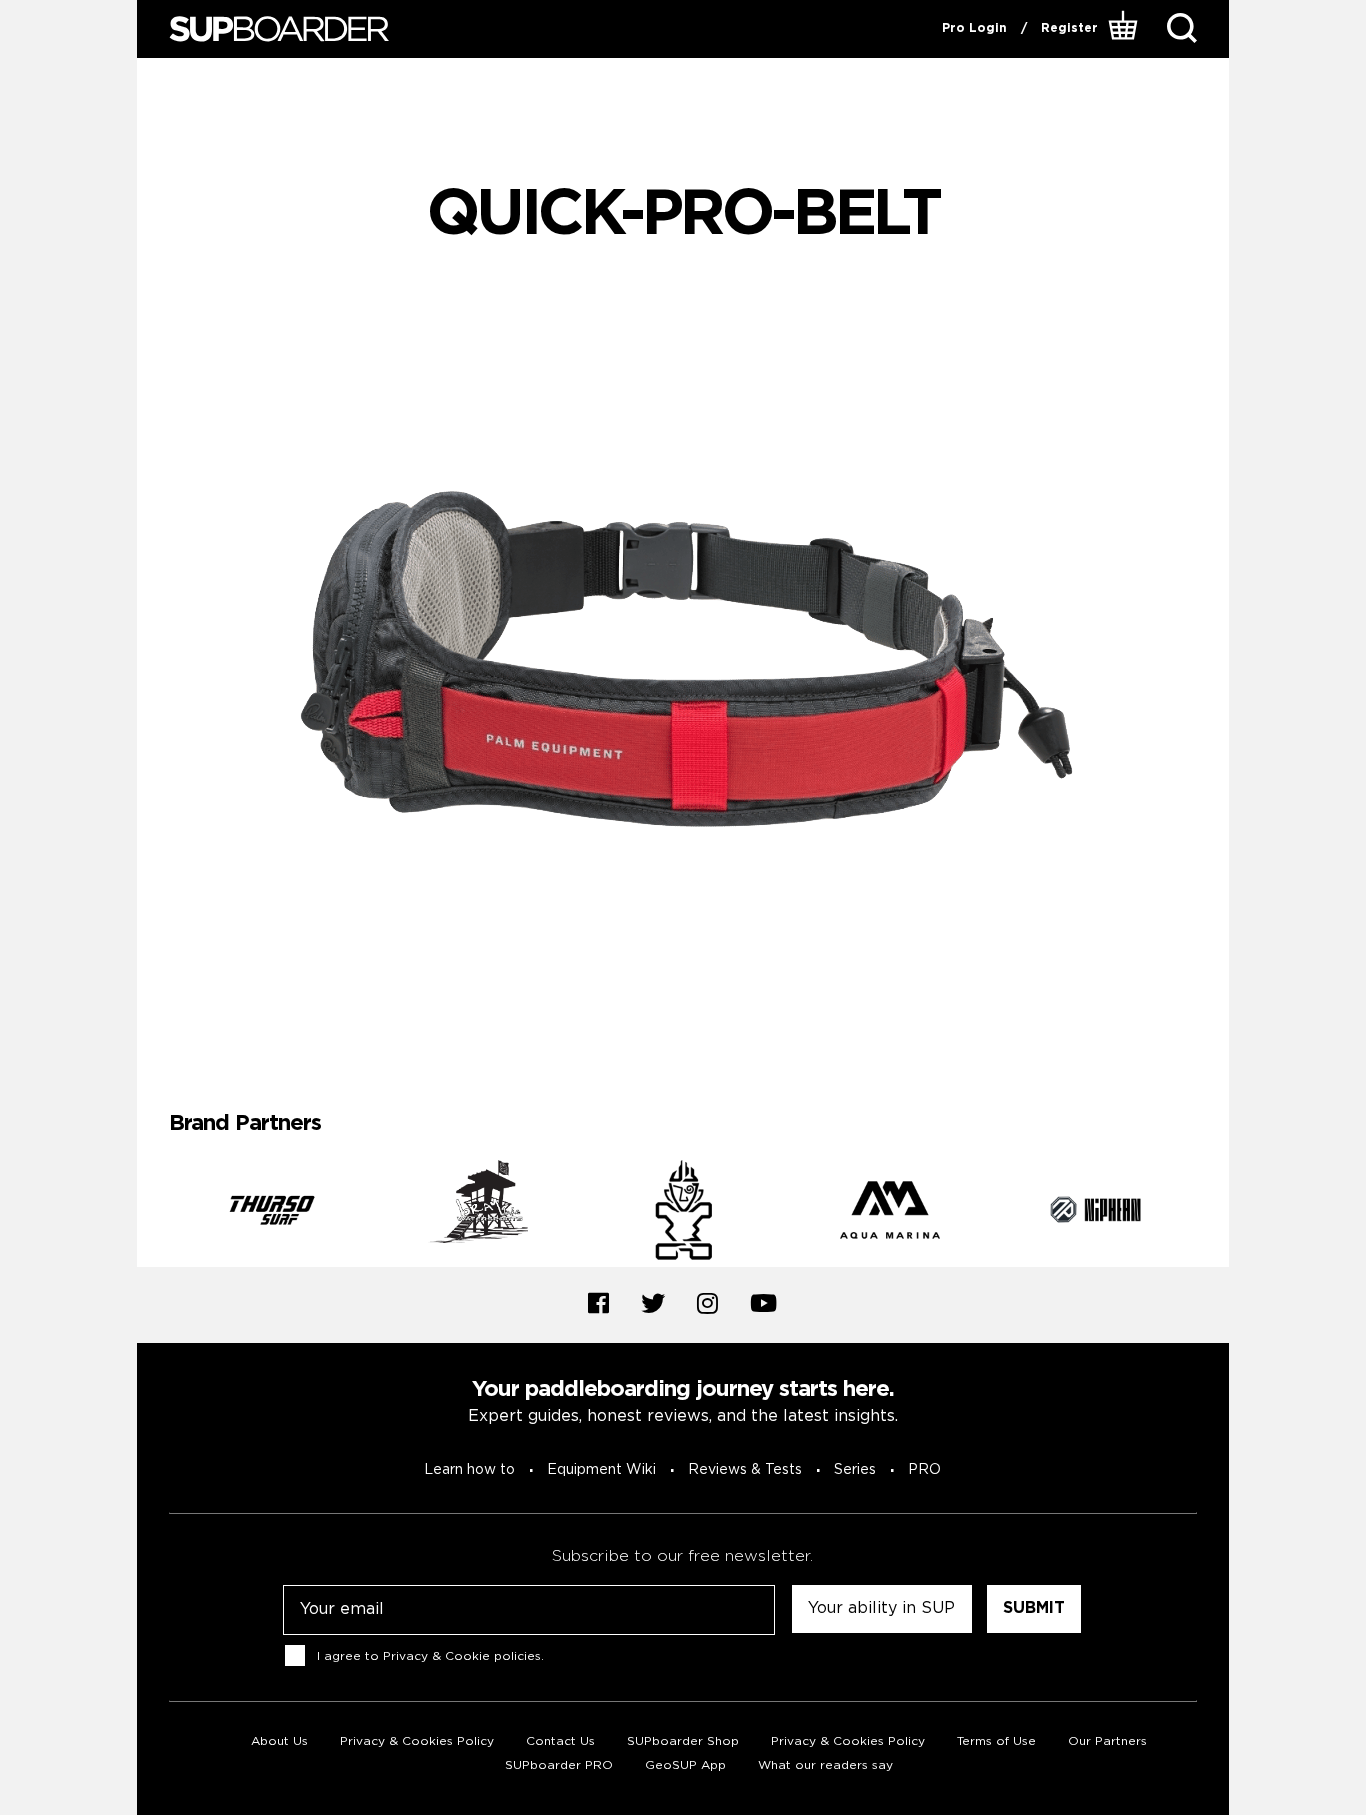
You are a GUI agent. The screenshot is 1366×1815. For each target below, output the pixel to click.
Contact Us (560, 1741)
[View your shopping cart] (1125, 29)
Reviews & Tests (745, 1470)
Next (1212, 1213)
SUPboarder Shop (683, 1741)
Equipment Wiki (601, 1470)
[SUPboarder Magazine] (279, 29)
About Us (279, 1741)
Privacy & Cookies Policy (417, 1741)
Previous (154, 1213)
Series (855, 1470)
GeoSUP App (685, 1765)
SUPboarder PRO (559, 1765)
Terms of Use (996, 1741)
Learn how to (469, 1470)
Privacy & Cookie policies (462, 1655)
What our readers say (825, 1765)
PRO (924, 1470)
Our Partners (1107, 1741)
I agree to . (430, 1655)
